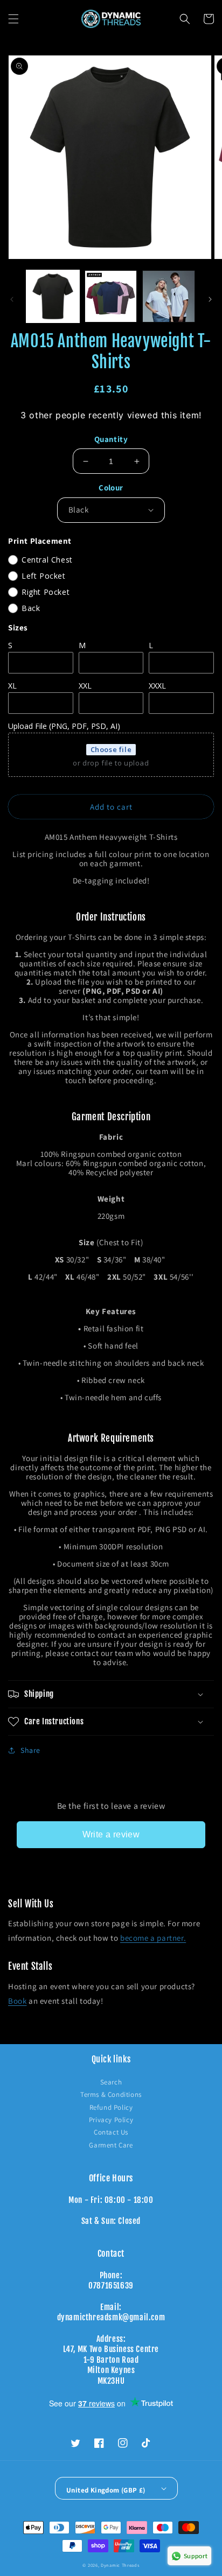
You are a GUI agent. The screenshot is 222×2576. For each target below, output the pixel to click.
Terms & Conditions (111, 2094)
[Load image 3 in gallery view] (169, 297)
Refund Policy (111, 2107)
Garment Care (111, 2145)
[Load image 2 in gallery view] (111, 297)
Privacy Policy (111, 2120)
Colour (111, 487)
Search (111, 2082)
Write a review (111, 1834)
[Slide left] (12, 299)
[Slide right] (210, 299)
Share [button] (30, 1750)
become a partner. (153, 1938)
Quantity (111, 439)
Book (17, 2001)
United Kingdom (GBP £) (106, 2490)
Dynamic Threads (120, 2565)
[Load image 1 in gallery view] (53, 297)
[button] (13, 19)
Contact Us (111, 2132)
